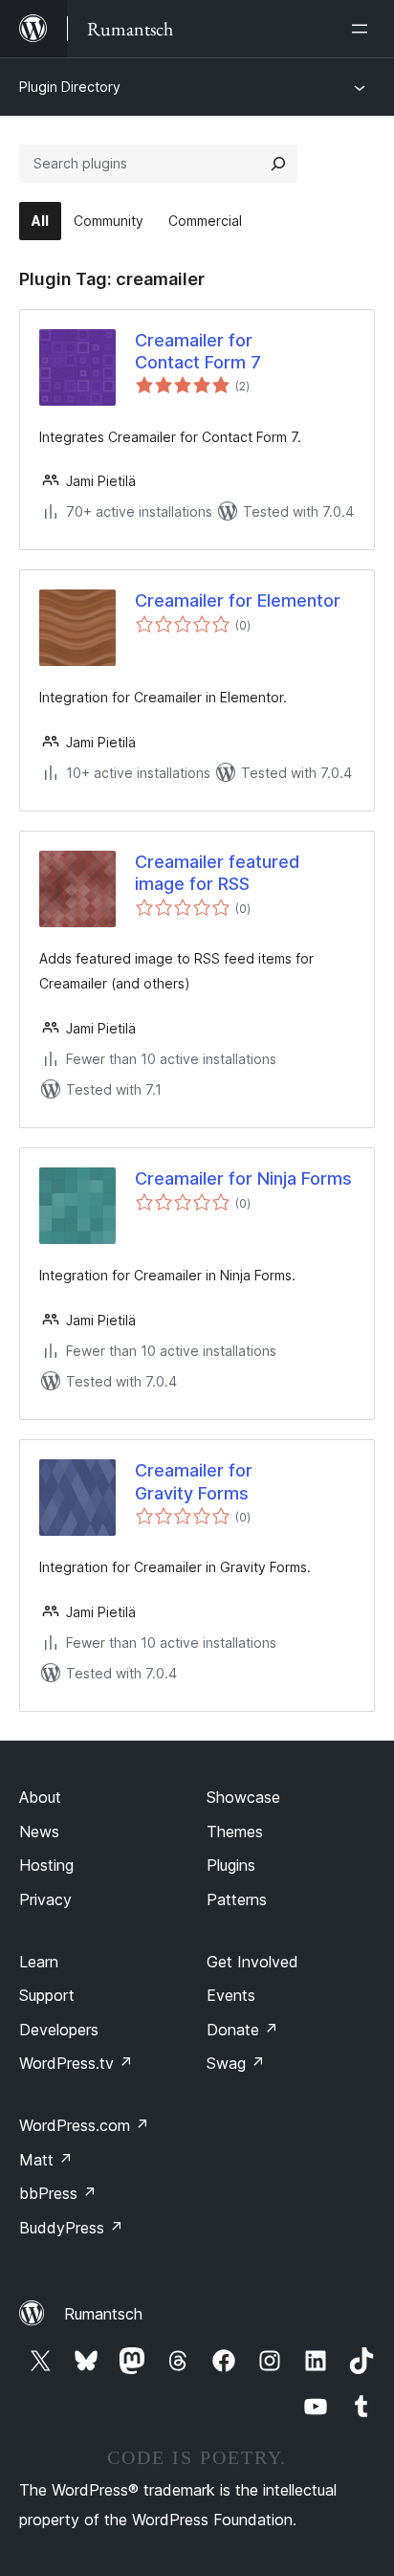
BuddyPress (71, 2228)
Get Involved (252, 1962)
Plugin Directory (70, 87)
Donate (242, 2030)
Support (47, 1995)
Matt (46, 2160)
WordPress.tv (76, 2063)
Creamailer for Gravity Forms (194, 1481)
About (40, 1797)
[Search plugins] (278, 164)
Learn (39, 1962)
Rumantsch (103, 2314)
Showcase (243, 1797)
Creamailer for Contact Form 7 (198, 351)
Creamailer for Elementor (238, 600)
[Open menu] (363, 29)
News (39, 1832)
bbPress (58, 2193)
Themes (235, 1832)
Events (231, 1995)
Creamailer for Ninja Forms (243, 1178)
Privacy (45, 1899)
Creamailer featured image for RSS (217, 873)
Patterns (237, 1899)
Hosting (46, 1865)
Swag (236, 2063)
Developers (59, 2030)
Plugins (231, 1865)
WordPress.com (84, 2125)
